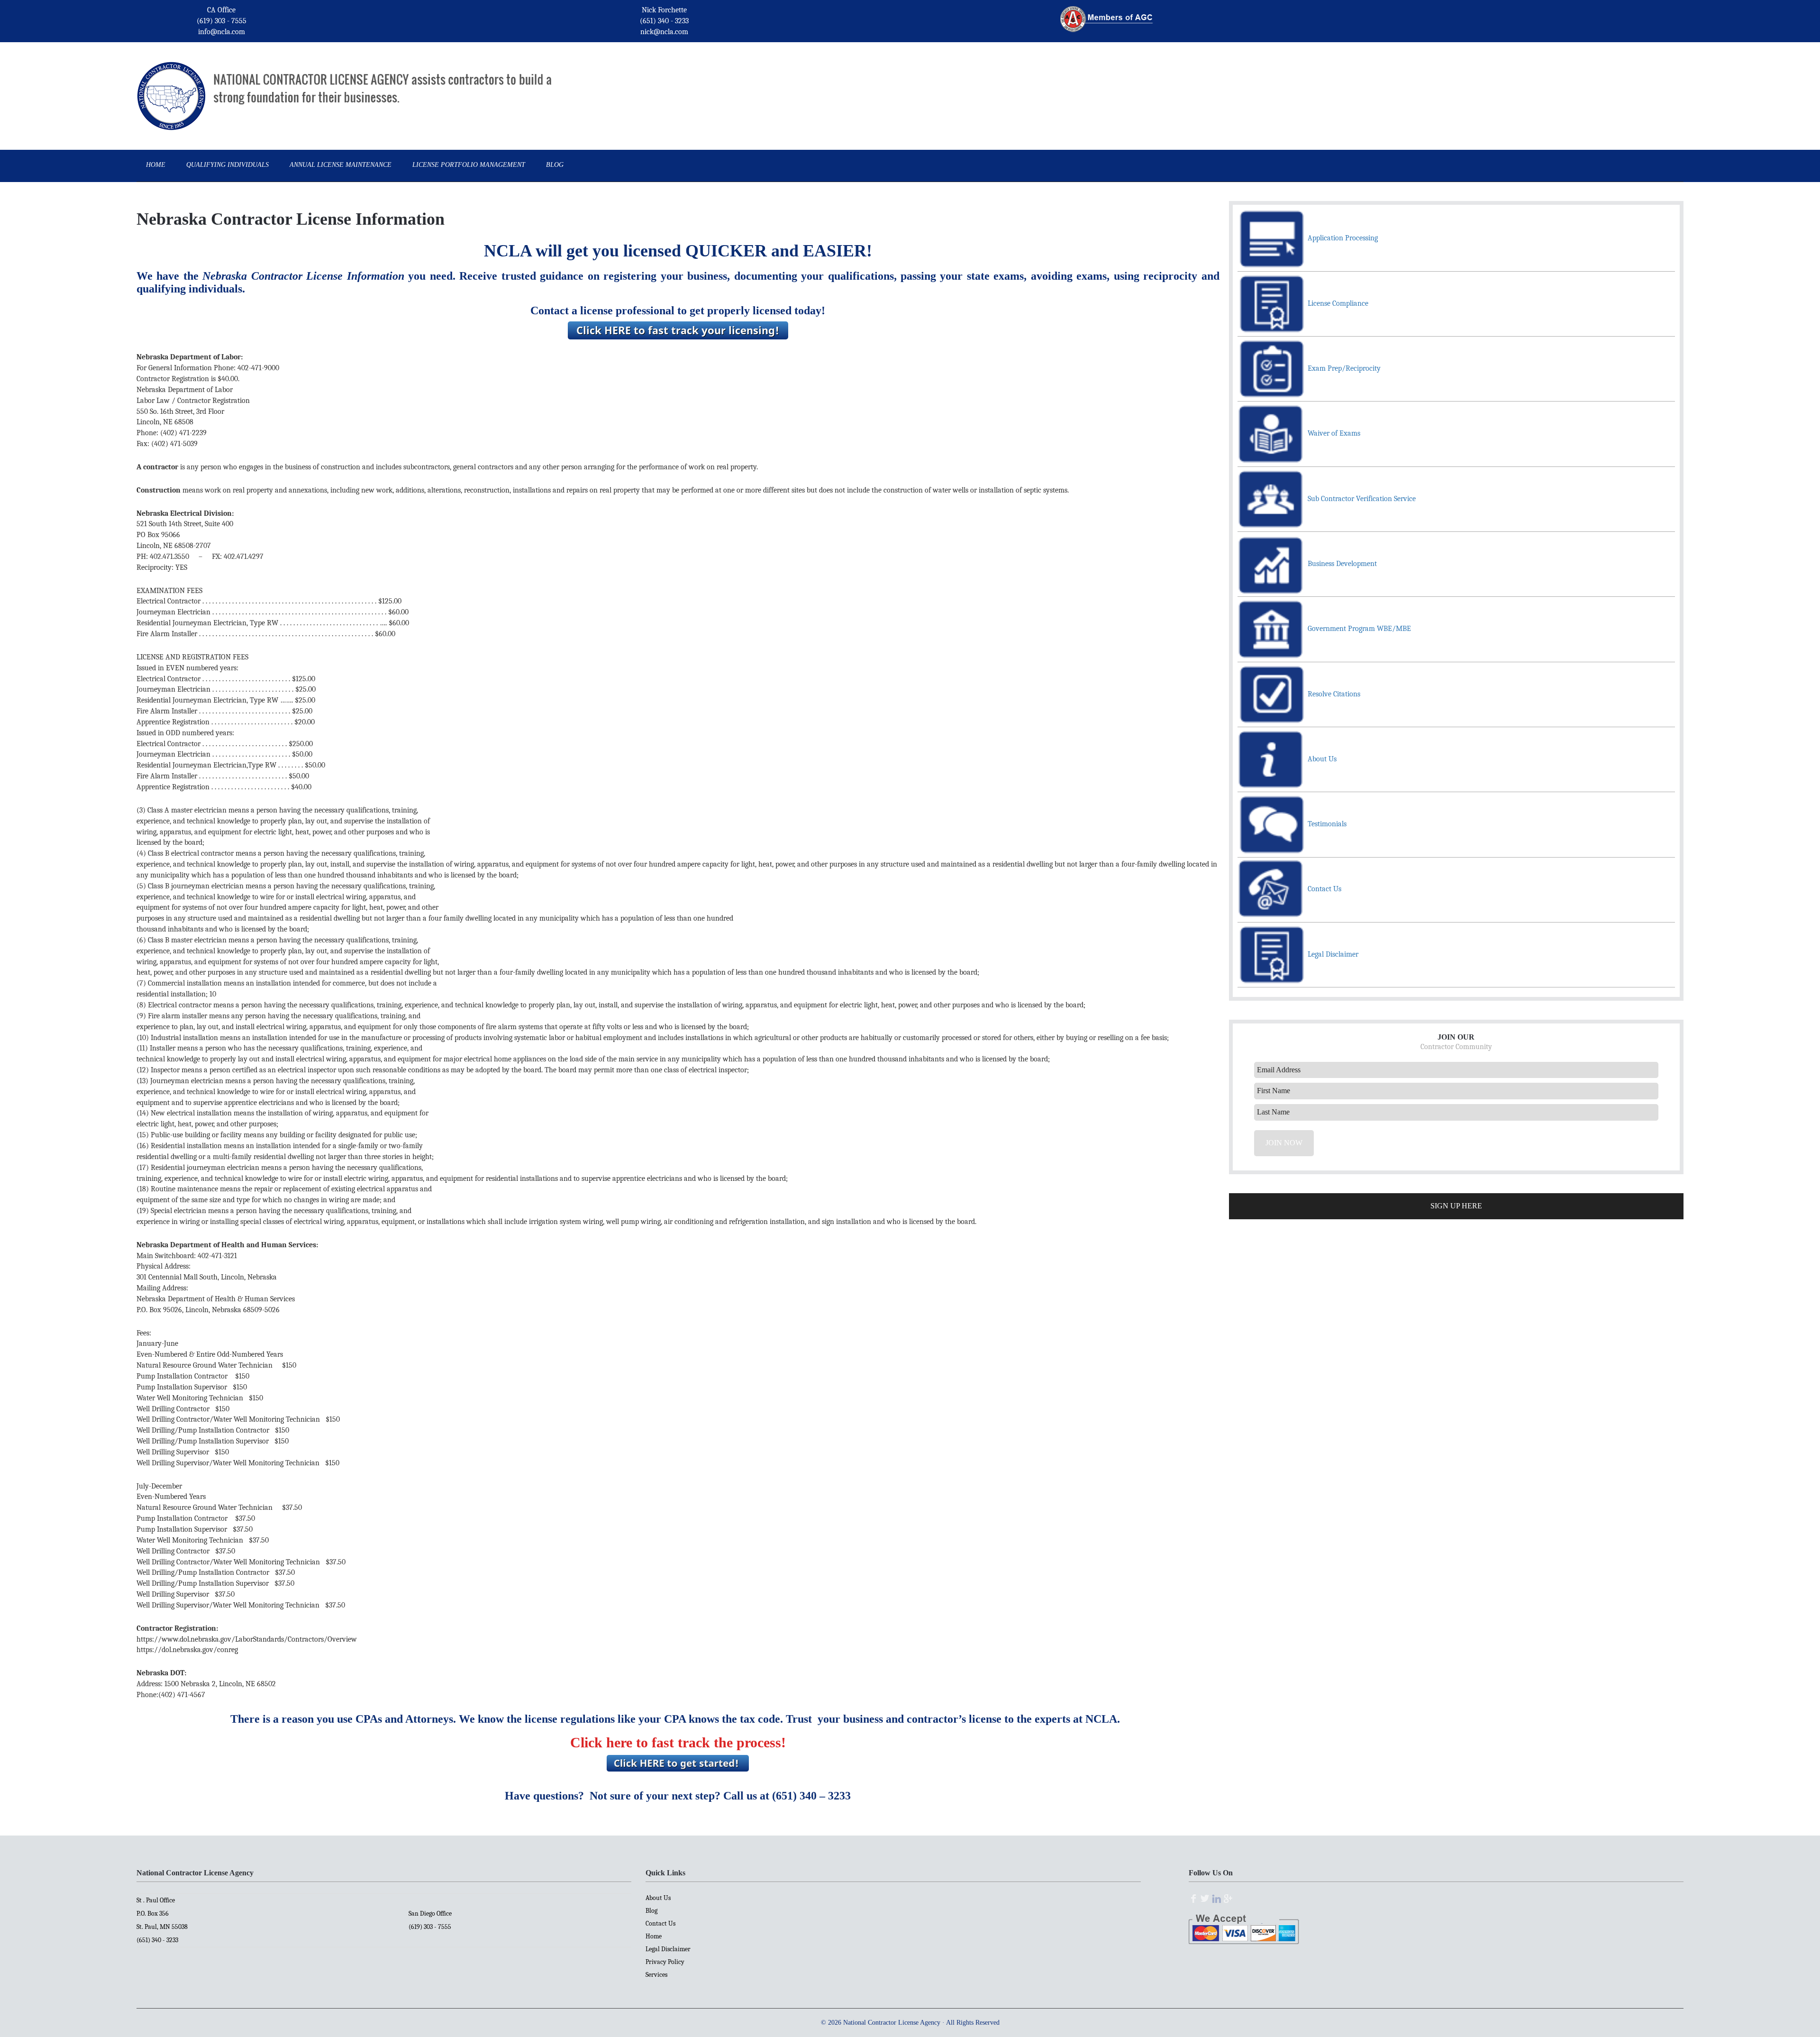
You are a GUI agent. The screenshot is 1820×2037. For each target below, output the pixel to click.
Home (654, 1936)
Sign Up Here (1456, 1206)
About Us (658, 1898)
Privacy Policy (665, 1962)
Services (656, 1975)
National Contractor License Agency (171, 82)
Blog (651, 1911)
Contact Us (660, 1923)
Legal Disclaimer (668, 1949)
